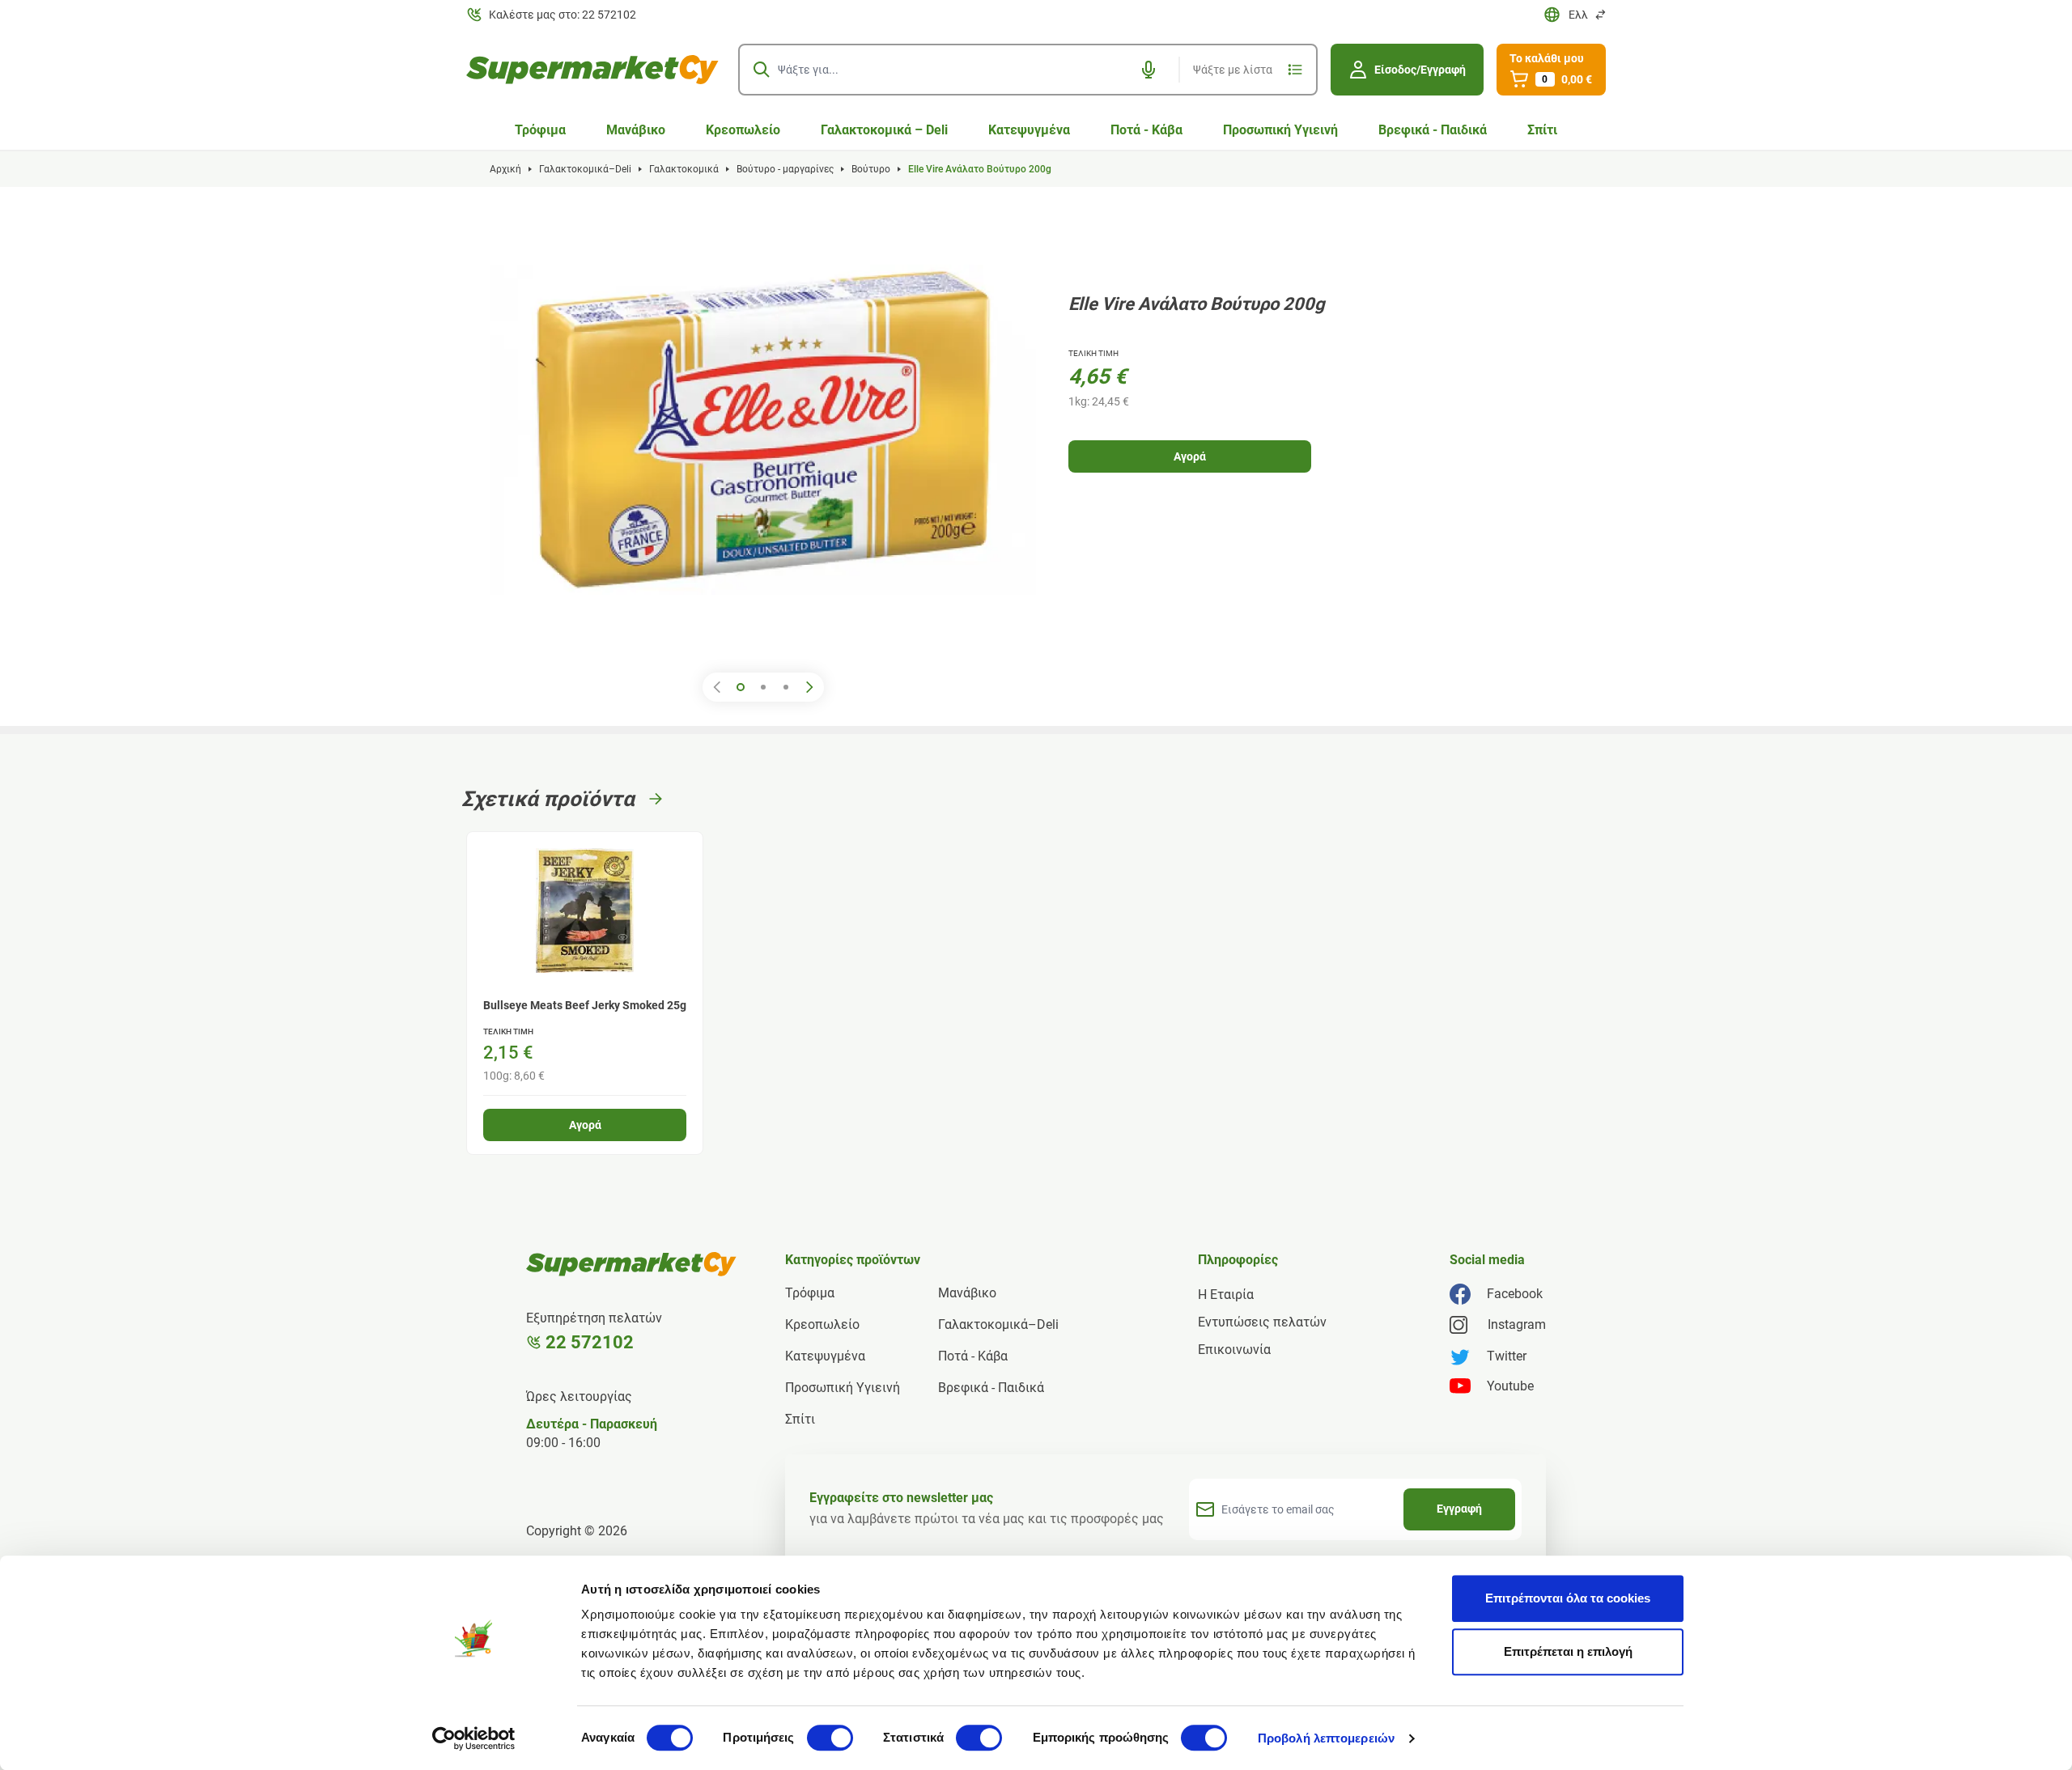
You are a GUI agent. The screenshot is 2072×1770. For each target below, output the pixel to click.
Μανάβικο (636, 130)
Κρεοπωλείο (743, 130)
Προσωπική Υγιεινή (1280, 130)
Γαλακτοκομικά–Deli (585, 169)
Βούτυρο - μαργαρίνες (785, 169)
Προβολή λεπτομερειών (1326, 1738)
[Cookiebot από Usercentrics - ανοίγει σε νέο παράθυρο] (474, 1738)
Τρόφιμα (540, 130)
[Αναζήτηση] (762, 70)
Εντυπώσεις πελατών (1262, 1322)
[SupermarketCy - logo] (631, 1264)
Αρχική (505, 169)
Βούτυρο (871, 169)
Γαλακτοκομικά (684, 169)
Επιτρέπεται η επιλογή (1568, 1651)
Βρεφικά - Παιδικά (1433, 130)
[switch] (830, 1738)
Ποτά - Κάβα (1146, 130)
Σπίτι (1542, 130)
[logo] (592, 70)
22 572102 (590, 1342)
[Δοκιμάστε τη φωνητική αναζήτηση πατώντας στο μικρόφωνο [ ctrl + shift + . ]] (1149, 70)
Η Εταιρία (1226, 1295)
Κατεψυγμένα (1029, 130)
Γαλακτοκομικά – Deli (884, 130)
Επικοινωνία (1234, 1350)
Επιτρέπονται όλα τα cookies (1568, 1598)
